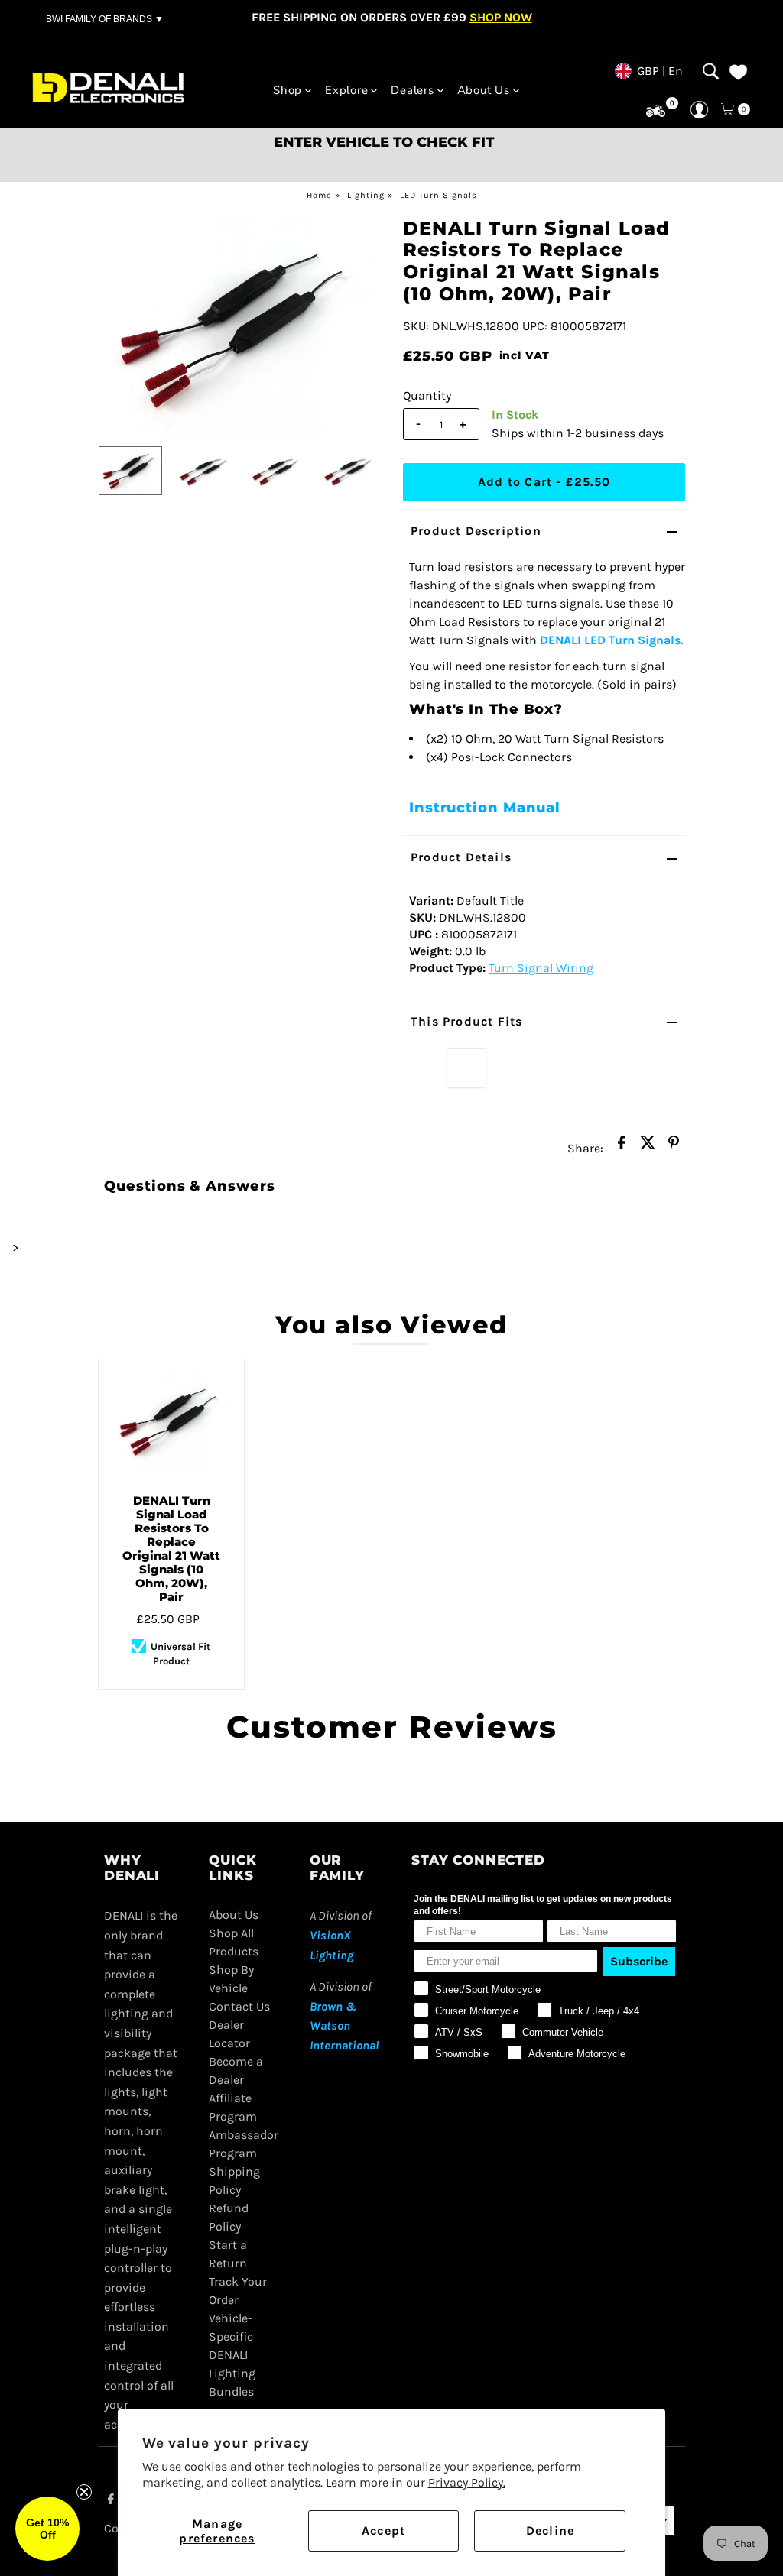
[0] (656, 111)
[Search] (711, 71)
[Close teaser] (84, 2492)
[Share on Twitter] (648, 1147)
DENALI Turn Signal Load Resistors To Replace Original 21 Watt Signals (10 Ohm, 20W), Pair (171, 1549)
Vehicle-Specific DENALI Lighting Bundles (232, 2355)
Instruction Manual (485, 808)
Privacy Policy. (467, 2482)
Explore (346, 90)
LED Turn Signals (439, 195)
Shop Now (501, 17)
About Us (484, 90)
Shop (288, 90)
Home (319, 195)
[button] (47, 2529)
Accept (383, 2531)
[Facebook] (111, 2500)
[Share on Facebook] (622, 1147)
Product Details (461, 857)
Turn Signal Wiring (541, 968)
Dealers (412, 90)
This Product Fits (466, 1021)
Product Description (476, 531)
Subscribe (639, 1961)
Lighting (366, 195)
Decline (550, 2531)
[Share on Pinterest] (674, 1147)
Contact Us (239, 2006)
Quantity (427, 395)
